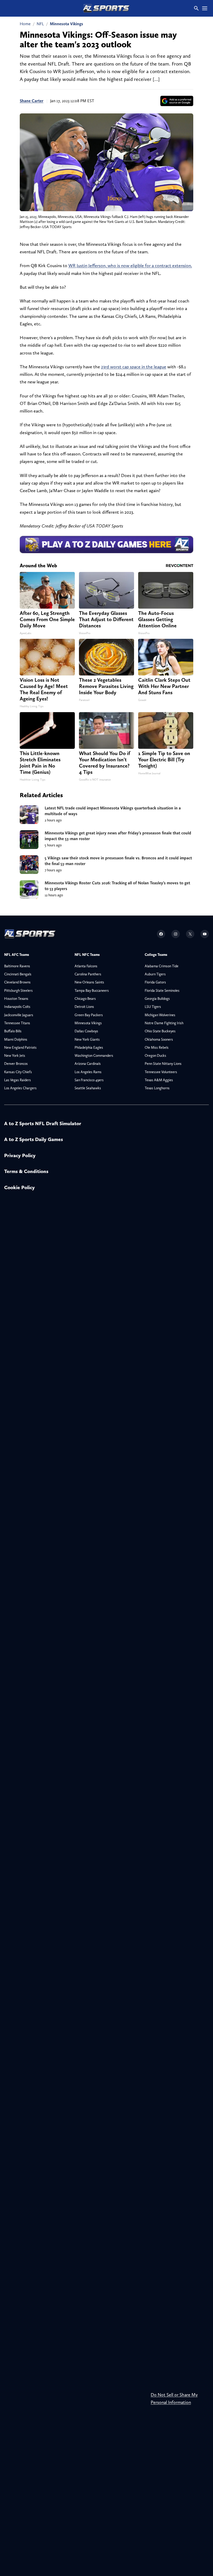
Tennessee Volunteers (161, 1072)
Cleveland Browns (17, 982)
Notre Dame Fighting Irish (164, 1023)
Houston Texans (16, 999)
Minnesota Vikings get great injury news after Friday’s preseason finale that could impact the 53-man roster (118, 836)
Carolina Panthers (88, 974)
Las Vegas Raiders (18, 1080)
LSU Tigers (153, 1007)
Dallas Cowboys (86, 1031)
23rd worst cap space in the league (134, 367)
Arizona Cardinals (88, 1064)
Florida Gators (155, 982)
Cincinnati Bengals (18, 974)
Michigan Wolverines (160, 1015)
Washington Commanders (94, 1055)
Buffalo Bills (13, 1031)
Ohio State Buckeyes (160, 1031)
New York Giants (87, 1039)
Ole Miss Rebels (157, 1047)
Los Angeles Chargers (20, 1088)
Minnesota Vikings (66, 24)
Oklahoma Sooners (159, 1039)
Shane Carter (32, 101)
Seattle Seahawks (88, 1088)
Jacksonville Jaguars (19, 1015)
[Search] (196, 8)
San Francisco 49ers (89, 1080)
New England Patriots (20, 1047)
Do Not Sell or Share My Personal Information (174, 2398)
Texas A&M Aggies (159, 1080)
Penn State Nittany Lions (163, 1064)
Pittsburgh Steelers (18, 990)
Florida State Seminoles (162, 990)
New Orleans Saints (89, 982)
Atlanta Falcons (86, 966)
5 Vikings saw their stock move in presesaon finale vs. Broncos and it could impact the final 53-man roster (118, 861)
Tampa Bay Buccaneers (92, 990)
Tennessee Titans (17, 1023)
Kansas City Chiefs (18, 1072)
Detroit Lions (84, 1007)
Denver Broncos (16, 1064)
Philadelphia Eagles (89, 1047)
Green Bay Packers (89, 1015)
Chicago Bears (85, 999)
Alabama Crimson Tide (162, 966)
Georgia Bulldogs (157, 999)
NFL (40, 24)
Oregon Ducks (155, 1055)
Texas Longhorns (157, 1088)
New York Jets (15, 1055)
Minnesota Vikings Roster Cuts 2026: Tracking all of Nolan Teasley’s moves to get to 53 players (117, 886)
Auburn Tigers (155, 974)
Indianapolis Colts (17, 1007)
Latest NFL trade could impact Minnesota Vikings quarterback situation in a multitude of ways (113, 811)
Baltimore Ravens (17, 966)
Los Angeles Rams (88, 1072)
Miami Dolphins (16, 1039)
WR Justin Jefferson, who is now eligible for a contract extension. (130, 265)
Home (25, 24)
